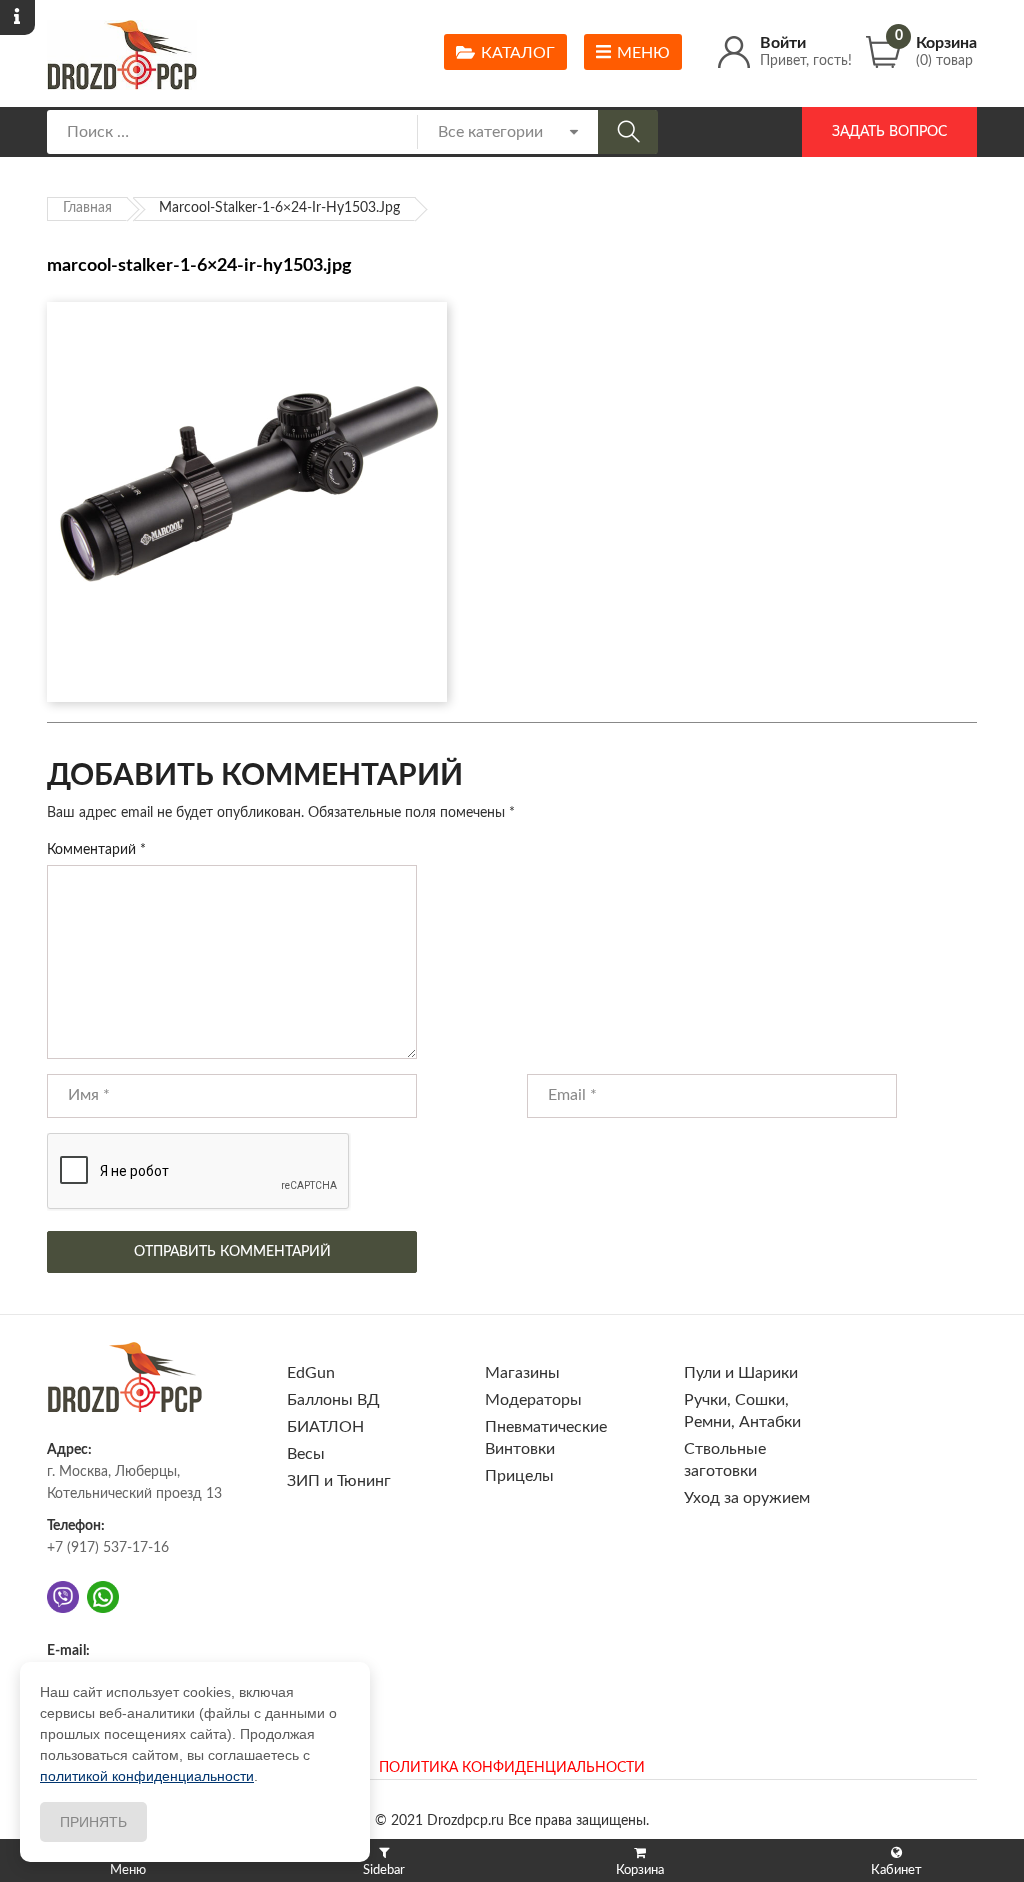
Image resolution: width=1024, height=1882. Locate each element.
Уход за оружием (747, 1498)
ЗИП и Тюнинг (339, 1481)
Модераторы (533, 1400)
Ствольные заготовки (725, 1460)
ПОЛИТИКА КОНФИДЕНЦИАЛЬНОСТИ (512, 1768)
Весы (306, 1454)
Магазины (522, 1373)
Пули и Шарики (741, 1373)
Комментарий (96, 850)
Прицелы (519, 1476)
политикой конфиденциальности (147, 1776)
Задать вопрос (889, 132)
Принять (93, 1822)
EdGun (311, 1373)
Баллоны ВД (333, 1400)
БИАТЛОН (325, 1427)
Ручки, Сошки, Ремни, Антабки (742, 1411)
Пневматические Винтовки (546, 1438)
